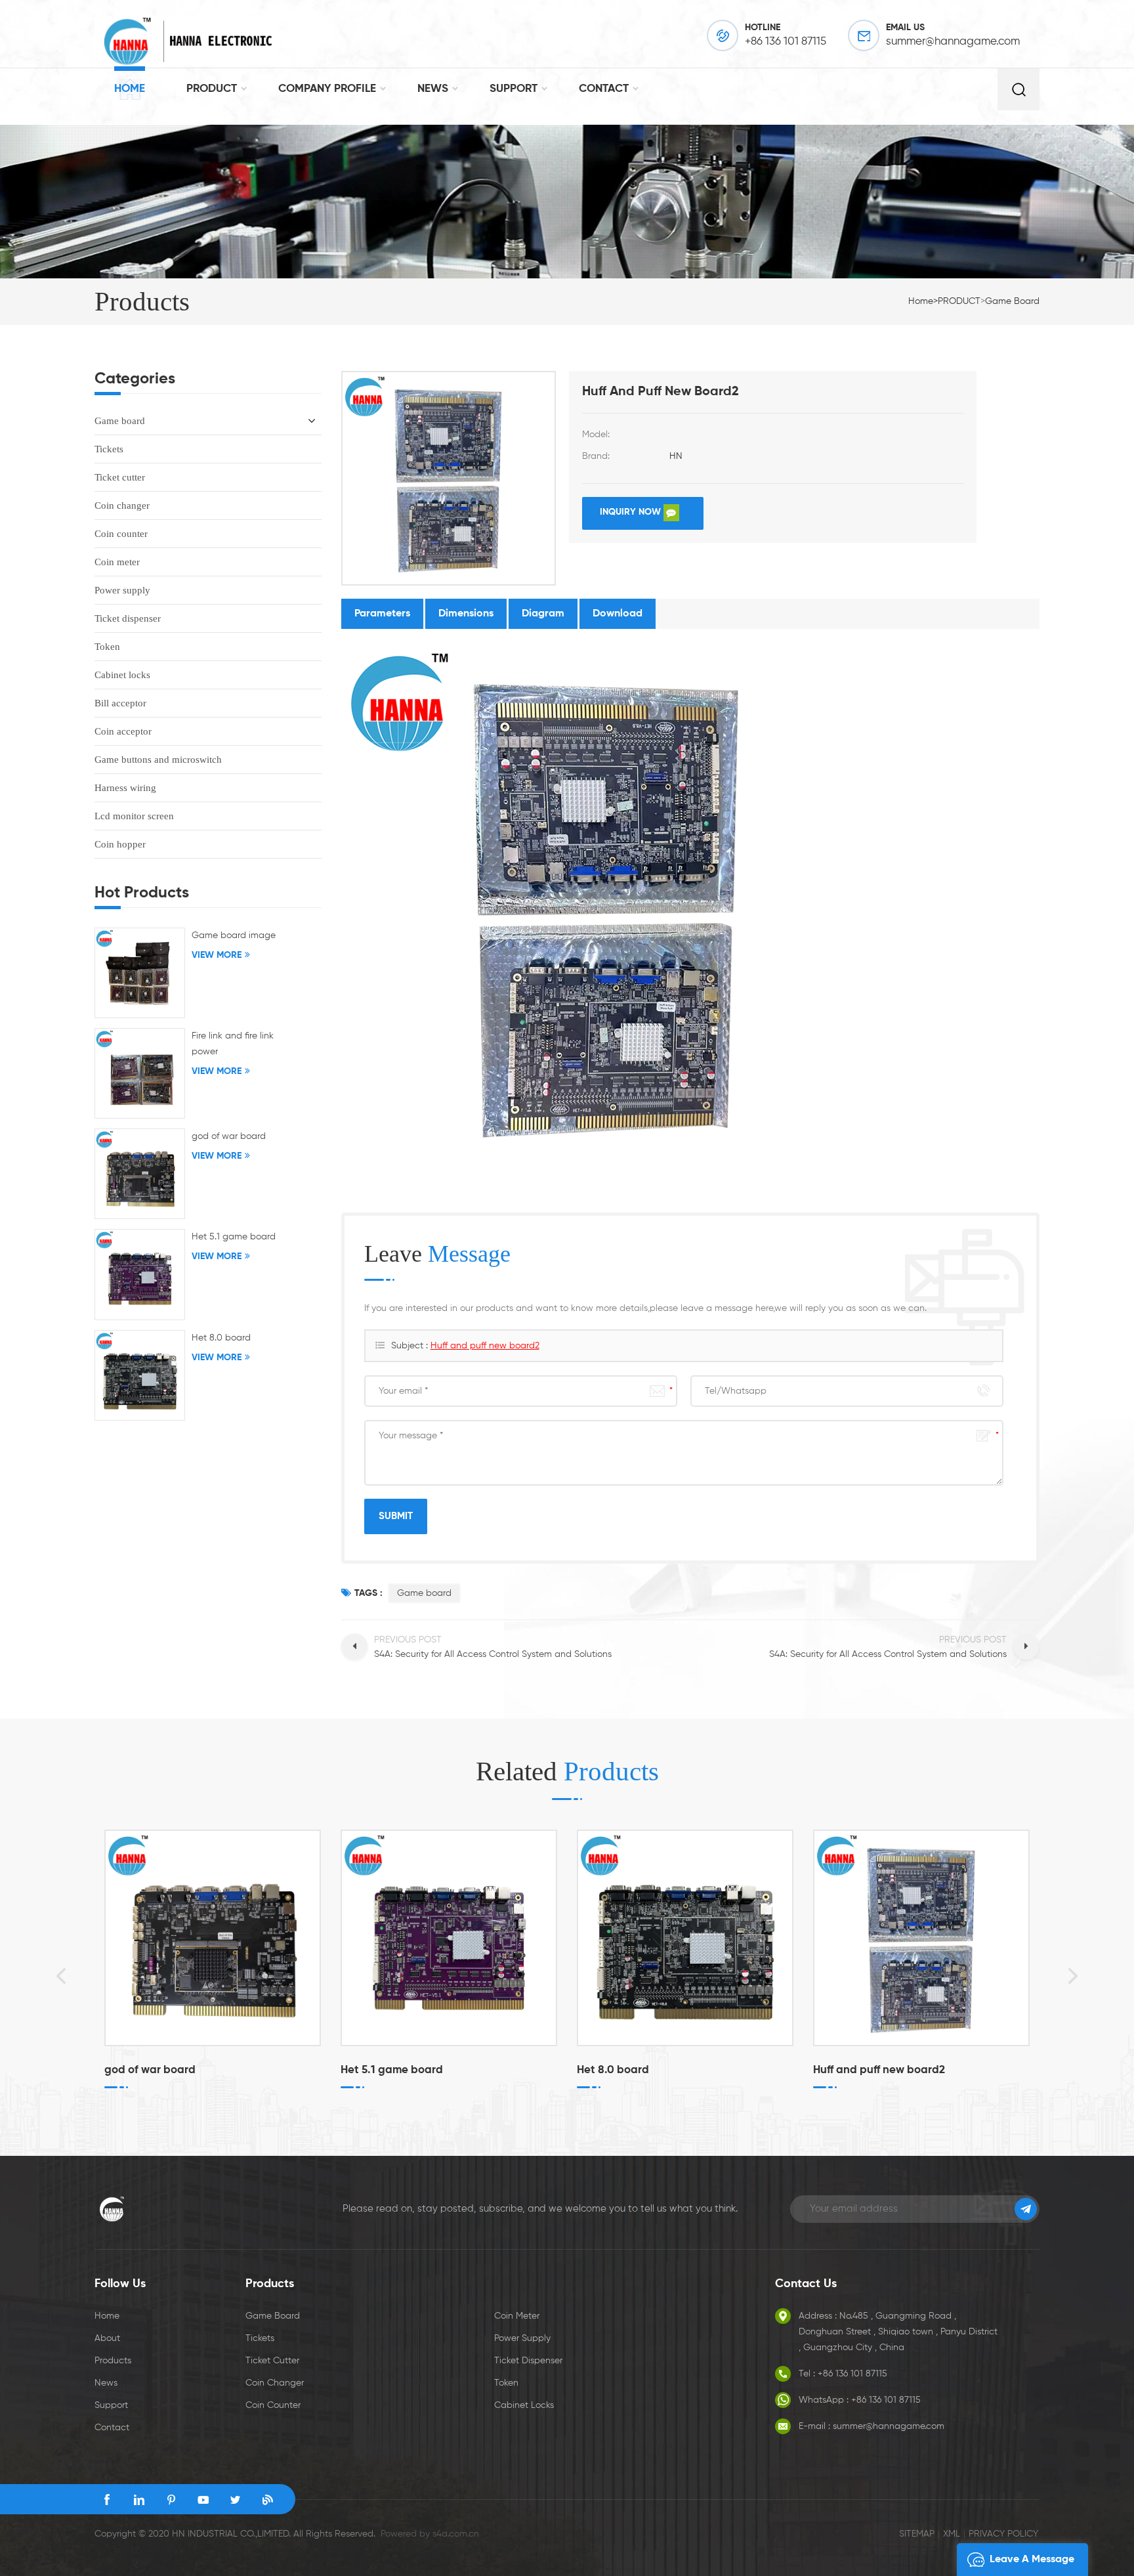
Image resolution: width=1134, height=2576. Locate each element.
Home (130, 89)
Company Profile (327, 89)
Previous (52, 1975)
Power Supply (522, 2338)
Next (1082, 1975)
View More (217, 955)
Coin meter (117, 562)
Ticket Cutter (272, 2361)
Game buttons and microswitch (158, 760)
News (106, 2383)
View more (129, 2111)
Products (113, 2361)
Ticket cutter (120, 477)
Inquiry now (632, 512)
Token (107, 647)
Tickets (109, 449)
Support (111, 2405)
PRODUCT (212, 89)
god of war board (229, 1136)
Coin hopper (120, 844)
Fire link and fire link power (233, 1044)
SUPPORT (514, 89)
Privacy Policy (1003, 2534)
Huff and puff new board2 (485, 1346)
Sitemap (917, 2534)
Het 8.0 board (221, 1338)
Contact (112, 2428)
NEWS (433, 89)
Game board (1012, 301)
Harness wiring (125, 788)
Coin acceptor (123, 731)
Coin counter (121, 534)
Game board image (234, 935)
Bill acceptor (120, 703)
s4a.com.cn (456, 2534)
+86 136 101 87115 (786, 42)
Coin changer (122, 505)
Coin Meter (517, 2316)
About (107, 2338)
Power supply (122, 590)
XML (952, 2534)
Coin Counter (273, 2405)
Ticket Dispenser (528, 2361)
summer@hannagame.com (953, 42)
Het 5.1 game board (234, 1237)
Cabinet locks (122, 675)
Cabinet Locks (524, 2405)
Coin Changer (275, 2383)
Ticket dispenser (128, 618)
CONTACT (604, 89)
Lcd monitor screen (134, 816)
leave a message (1032, 2560)
